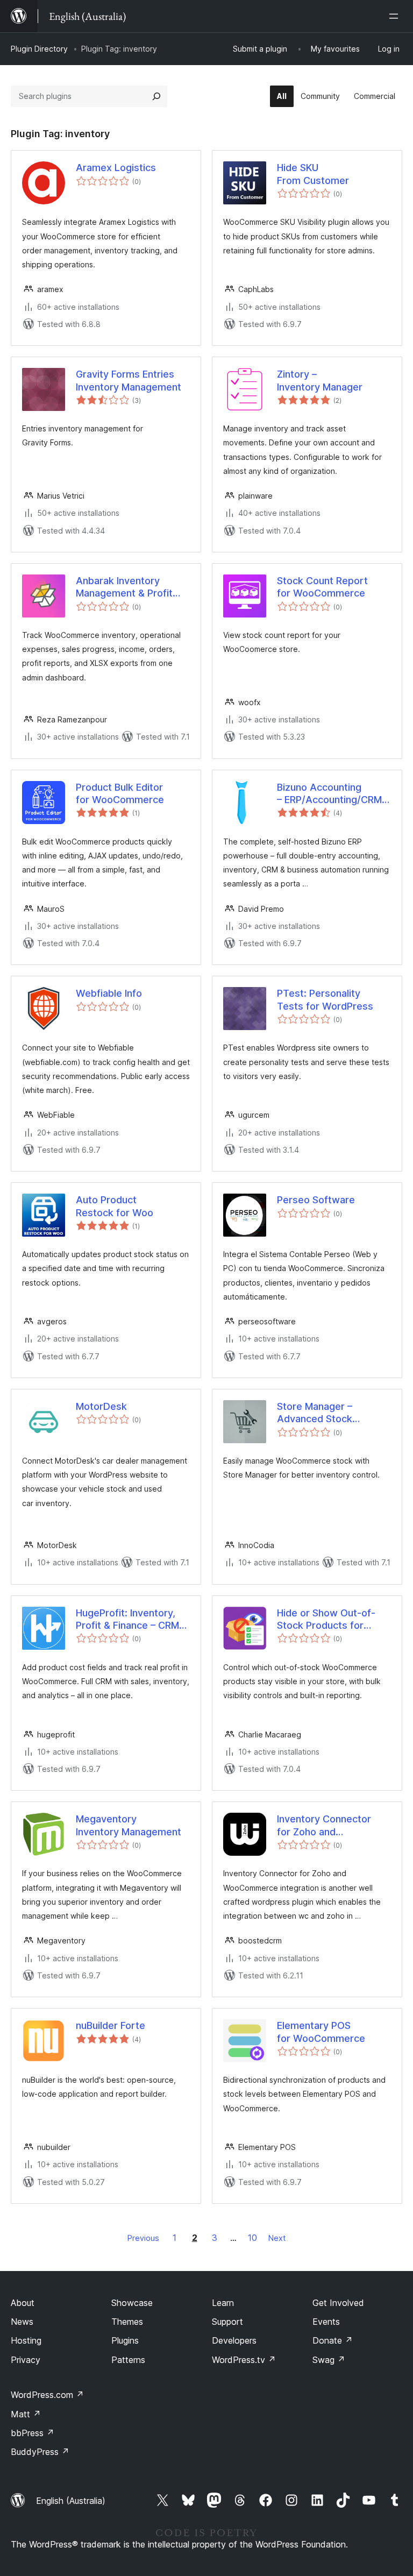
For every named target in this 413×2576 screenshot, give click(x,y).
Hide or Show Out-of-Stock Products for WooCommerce (326, 1620)
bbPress (33, 2433)
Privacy (26, 2360)
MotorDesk (101, 1406)
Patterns (128, 2360)
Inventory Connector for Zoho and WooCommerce (324, 1826)
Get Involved (338, 2303)
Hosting (26, 2340)
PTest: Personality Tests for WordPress (325, 999)
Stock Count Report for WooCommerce (322, 587)
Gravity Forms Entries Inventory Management (129, 380)
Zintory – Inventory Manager (320, 380)
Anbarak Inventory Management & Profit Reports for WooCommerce (124, 587)
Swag (329, 2360)
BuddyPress (40, 2452)
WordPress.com (47, 2395)
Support (227, 2322)
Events (326, 2322)
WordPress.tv (244, 2360)
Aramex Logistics (116, 168)
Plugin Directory (39, 49)
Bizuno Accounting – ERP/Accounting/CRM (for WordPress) (329, 794)
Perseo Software (316, 1200)
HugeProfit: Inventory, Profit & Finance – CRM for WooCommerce (127, 1620)
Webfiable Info (109, 993)
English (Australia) (71, 2501)
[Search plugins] (156, 96)
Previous (143, 2238)
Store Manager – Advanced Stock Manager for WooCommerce (315, 1413)
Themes (127, 2322)
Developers (234, 2340)
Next (277, 2238)
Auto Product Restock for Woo (115, 1206)
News (22, 2322)
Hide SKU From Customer (313, 174)
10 (252, 2238)
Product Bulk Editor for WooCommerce (120, 793)
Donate (333, 2340)
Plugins (125, 2340)
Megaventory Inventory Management (129, 1825)
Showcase (132, 2303)
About (23, 2303)
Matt (26, 2414)
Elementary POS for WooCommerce (321, 2032)
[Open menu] (396, 16)
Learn (223, 2303)
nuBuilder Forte (111, 2025)
